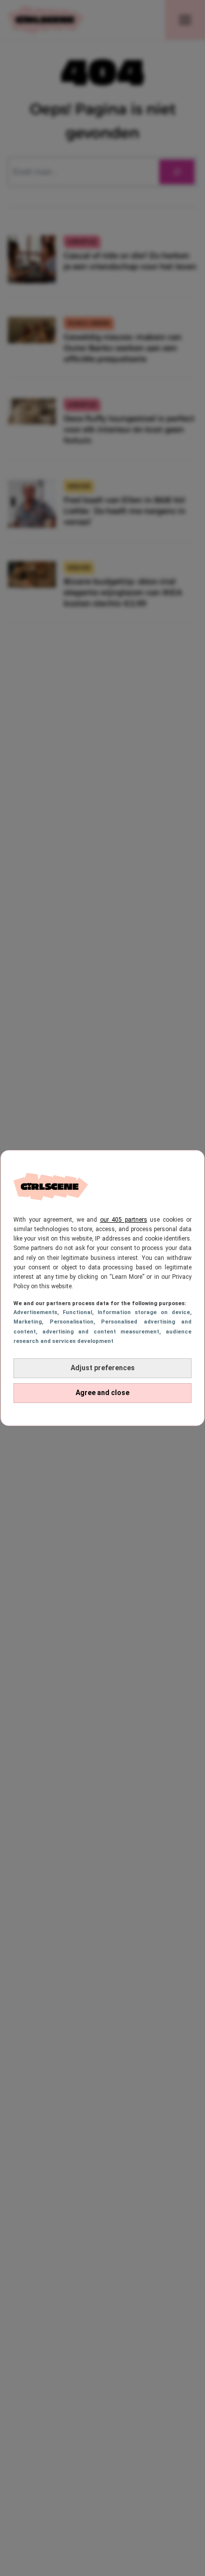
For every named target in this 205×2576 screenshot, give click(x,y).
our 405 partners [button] (124, 1220)
